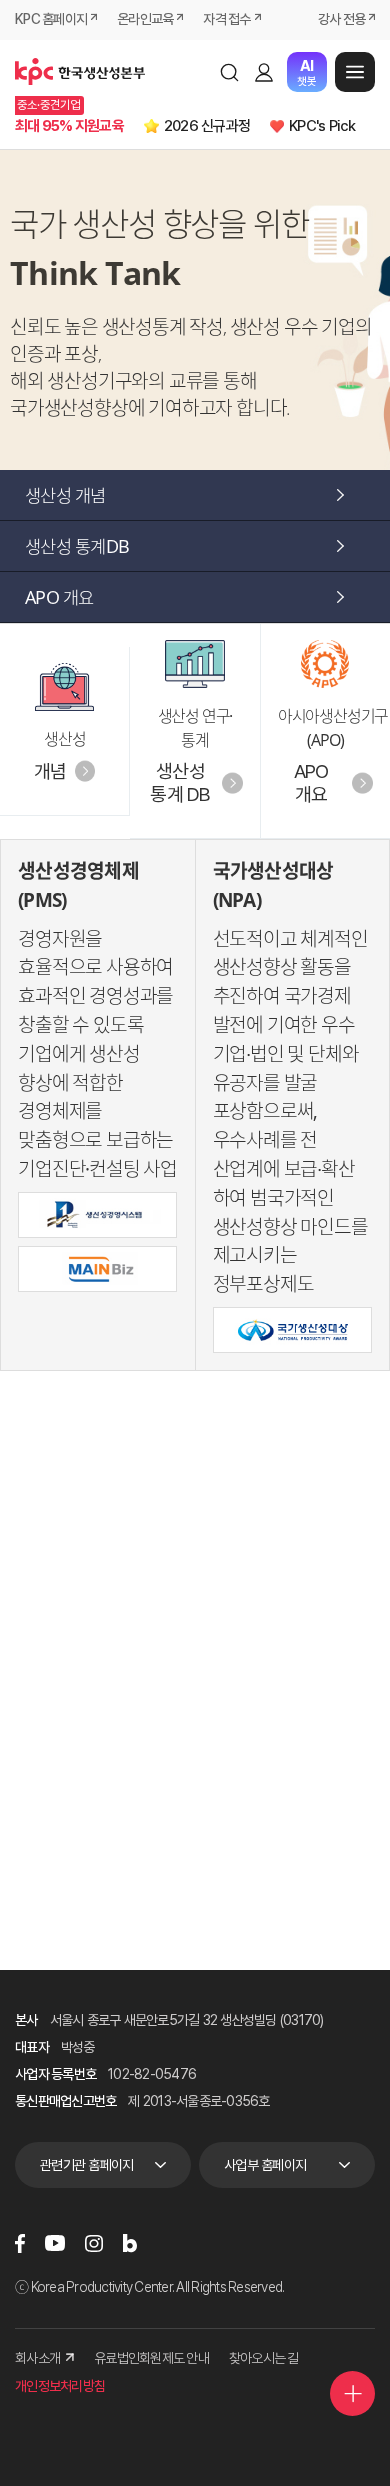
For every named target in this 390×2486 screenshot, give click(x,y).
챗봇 (306, 72)
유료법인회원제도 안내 (151, 2358)
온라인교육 (145, 19)
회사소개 (37, 2358)
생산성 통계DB (77, 546)
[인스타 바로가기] (94, 2242)
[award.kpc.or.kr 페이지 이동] (292, 1330)
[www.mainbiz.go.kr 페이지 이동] (97, 1269)
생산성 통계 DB (180, 783)
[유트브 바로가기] (55, 2242)
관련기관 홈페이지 (86, 2165)
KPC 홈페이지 (51, 19)
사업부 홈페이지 (265, 2165)
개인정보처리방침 (60, 2386)
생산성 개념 (65, 495)
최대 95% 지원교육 (69, 126)
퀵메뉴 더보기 (352, 2393)
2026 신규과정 (207, 126)
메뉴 (355, 72)
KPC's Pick (322, 126)
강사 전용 (341, 19)
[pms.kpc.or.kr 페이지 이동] (97, 1215)
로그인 (264, 72)
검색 (229, 72)
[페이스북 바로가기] (20, 2242)
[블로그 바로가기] (130, 2242)
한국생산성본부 (80, 72)
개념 (50, 771)
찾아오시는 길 (264, 2358)
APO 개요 (59, 597)
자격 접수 (226, 19)
